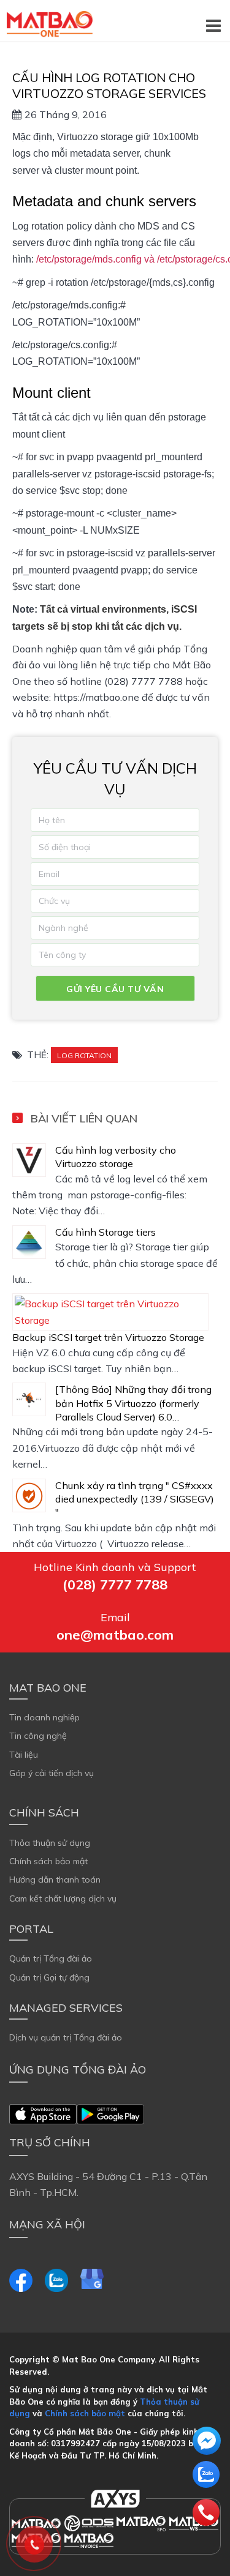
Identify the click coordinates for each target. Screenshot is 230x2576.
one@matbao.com (115, 1635)
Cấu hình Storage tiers (105, 1232)
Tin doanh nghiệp (44, 1717)
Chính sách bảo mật (48, 1861)
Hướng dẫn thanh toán (55, 1880)
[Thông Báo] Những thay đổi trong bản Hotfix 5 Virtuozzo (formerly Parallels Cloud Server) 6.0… (133, 1403)
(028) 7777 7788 (115, 1585)
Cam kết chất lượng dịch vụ (63, 1898)
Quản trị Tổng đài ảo (51, 1958)
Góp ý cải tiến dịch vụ (52, 1773)
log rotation (84, 1055)
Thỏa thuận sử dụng (50, 1843)
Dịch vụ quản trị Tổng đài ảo (66, 2037)
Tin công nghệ (38, 1736)
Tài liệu (24, 1755)
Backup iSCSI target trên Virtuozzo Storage (108, 1337)
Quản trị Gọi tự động (49, 1977)
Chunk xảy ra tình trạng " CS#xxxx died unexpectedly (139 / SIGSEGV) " (135, 1499)
